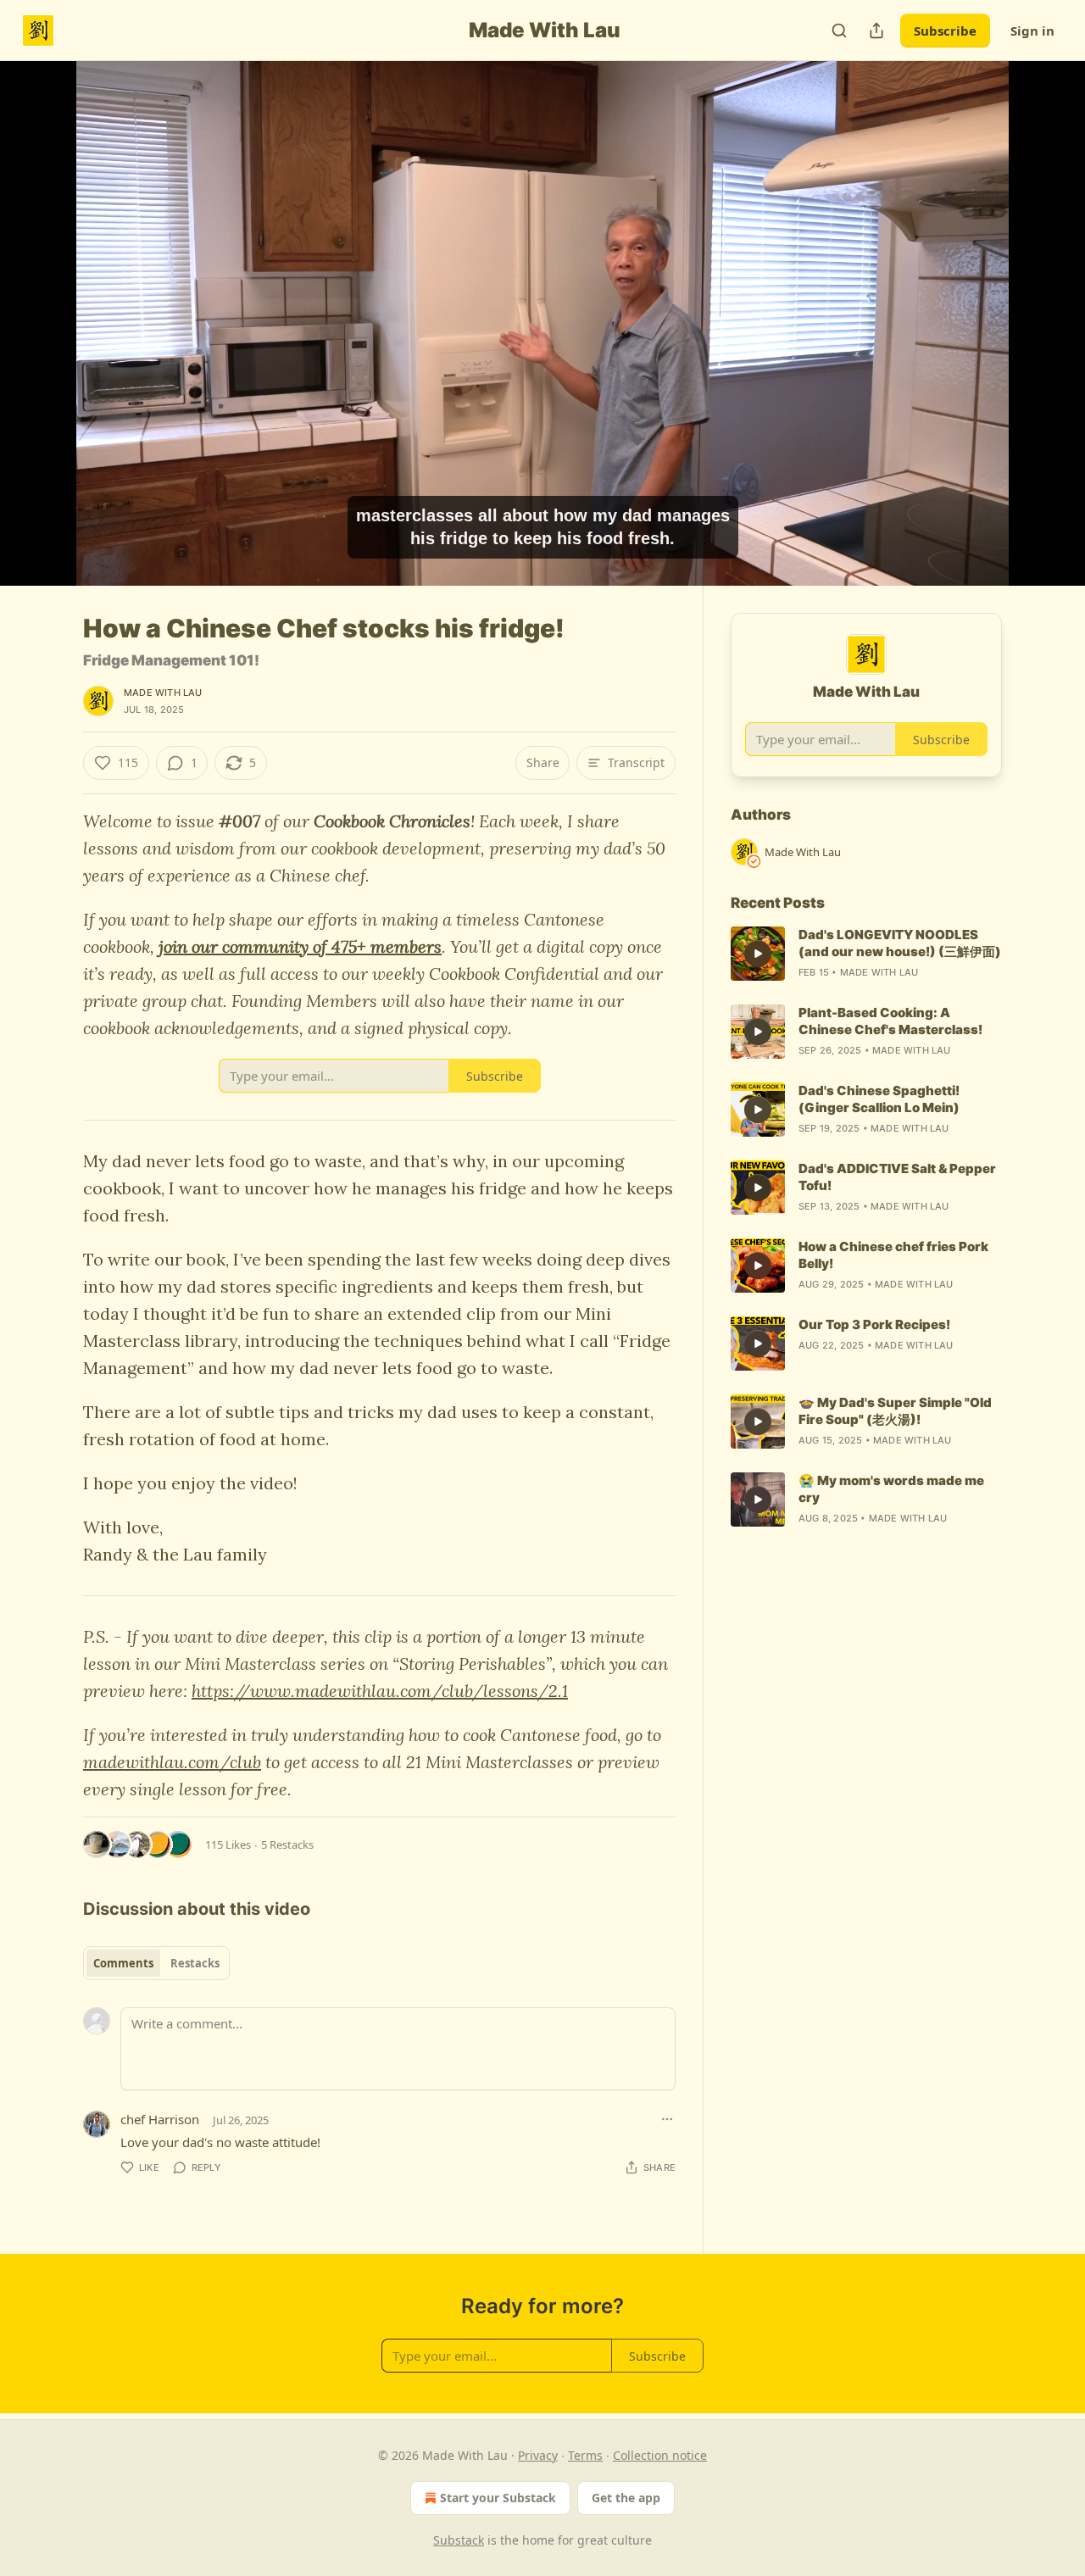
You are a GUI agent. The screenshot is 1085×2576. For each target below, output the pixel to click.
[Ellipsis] (667, 2119)
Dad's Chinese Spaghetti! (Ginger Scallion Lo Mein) (879, 1099)
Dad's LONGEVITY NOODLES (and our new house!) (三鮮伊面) (900, 943)
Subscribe (945, 31)
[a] (758, 954)
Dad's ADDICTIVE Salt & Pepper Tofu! (897, 1177)
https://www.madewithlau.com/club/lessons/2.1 (380, 1691)
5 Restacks (287, 1844)
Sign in (1032, 31)
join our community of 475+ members (300, 946)
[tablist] (156, 1963)
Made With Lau (163, 693)
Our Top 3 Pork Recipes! (874, 1324)
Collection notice (660, 2455)
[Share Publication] (876, 31)
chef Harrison (160, 2119)
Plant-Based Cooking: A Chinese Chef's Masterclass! (890, 1021)
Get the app (626, 2498)
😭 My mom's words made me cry (891, 1489)
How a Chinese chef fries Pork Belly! (893, 1255)
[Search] (839, 31)
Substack (459, 2540)
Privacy (538, 2455)
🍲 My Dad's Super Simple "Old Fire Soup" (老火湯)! (895, 1411)
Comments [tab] (123, 1963)
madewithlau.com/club (172, 1762)
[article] (866, 954)
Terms (585, 2455)
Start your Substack (498, 2498)
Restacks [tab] (195, 1963)
